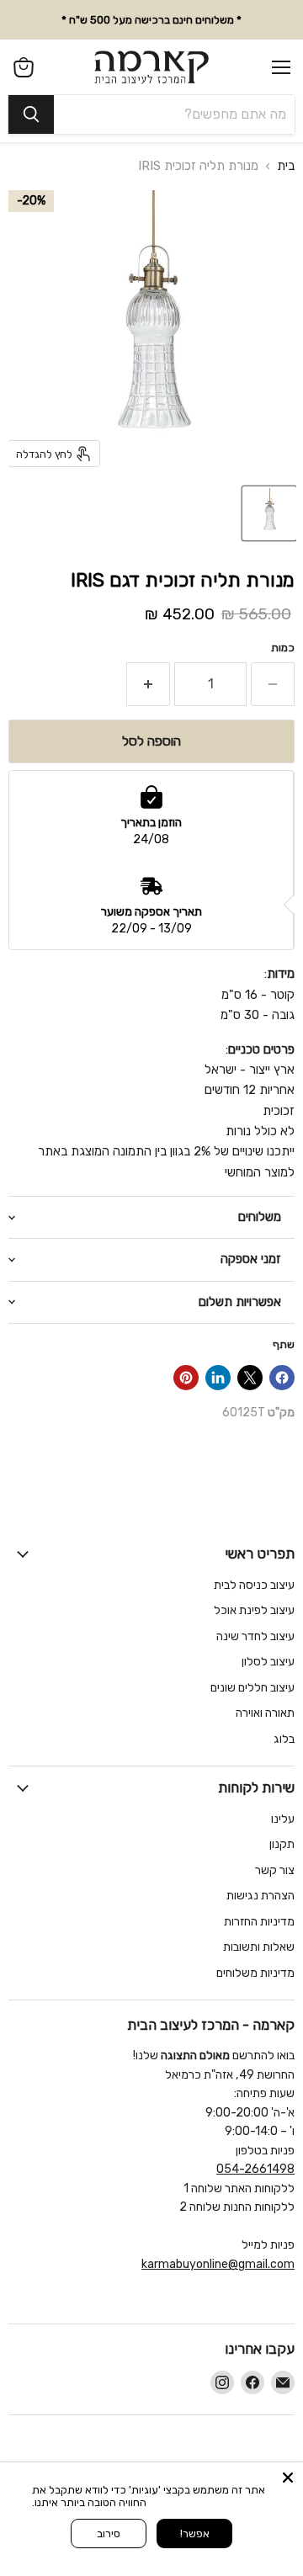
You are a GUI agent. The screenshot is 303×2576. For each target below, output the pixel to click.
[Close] (288, 2478)
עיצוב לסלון (268, 1662)
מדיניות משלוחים (255, 1973)
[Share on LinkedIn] (218, 1378)
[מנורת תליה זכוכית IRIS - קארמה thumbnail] (269, 513)
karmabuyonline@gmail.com (218, 2264)
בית (286, 166)
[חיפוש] (31, 114)
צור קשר (275, 1870)
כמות (283, 648)
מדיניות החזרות (259, 1922)
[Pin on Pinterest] (186, 1378)
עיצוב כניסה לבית (254, 1585)
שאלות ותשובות (259, 1947)
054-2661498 (255, 2169)
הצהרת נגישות (260, 1896)
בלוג (284, 1739)
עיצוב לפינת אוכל (254, 1610)
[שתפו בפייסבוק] (282, 1378)
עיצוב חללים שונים (252, 1688)
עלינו (283, 1819)
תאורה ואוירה (265, 1713)
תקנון (282, 1844)
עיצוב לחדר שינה (255, 1636)
